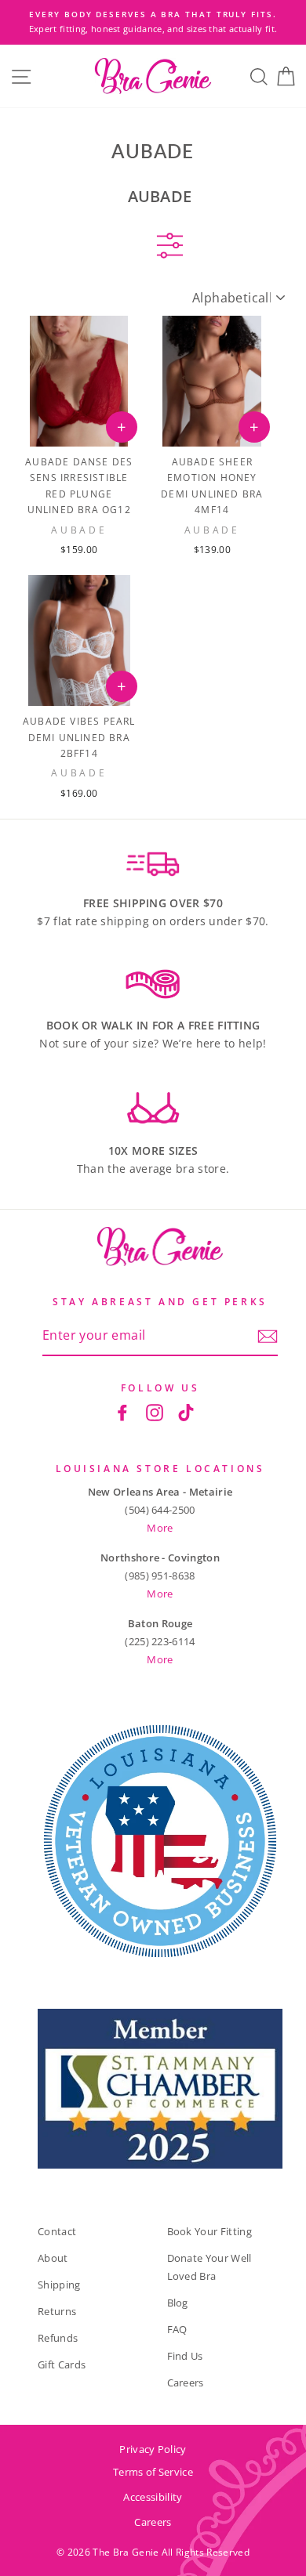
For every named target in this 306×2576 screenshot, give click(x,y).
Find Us (185, 2356)
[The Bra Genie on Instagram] (155, 1412)
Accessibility (153, 2497)
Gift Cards (62, 2364)
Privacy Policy (153, 2449)
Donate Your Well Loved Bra (209, 2267)
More (160, 1528)
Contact (57, 2231)
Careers (186, 2382)
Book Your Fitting (209, 2231)
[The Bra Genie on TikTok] (186, 1412)
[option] (153, 22)
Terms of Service (153, 2472)
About (53, 2258)
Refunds (58, 2338)
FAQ (177, 2329)
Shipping (59, 2285)
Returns (57, 2311)
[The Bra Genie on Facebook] (122, 1412)
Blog (178, 2303)
